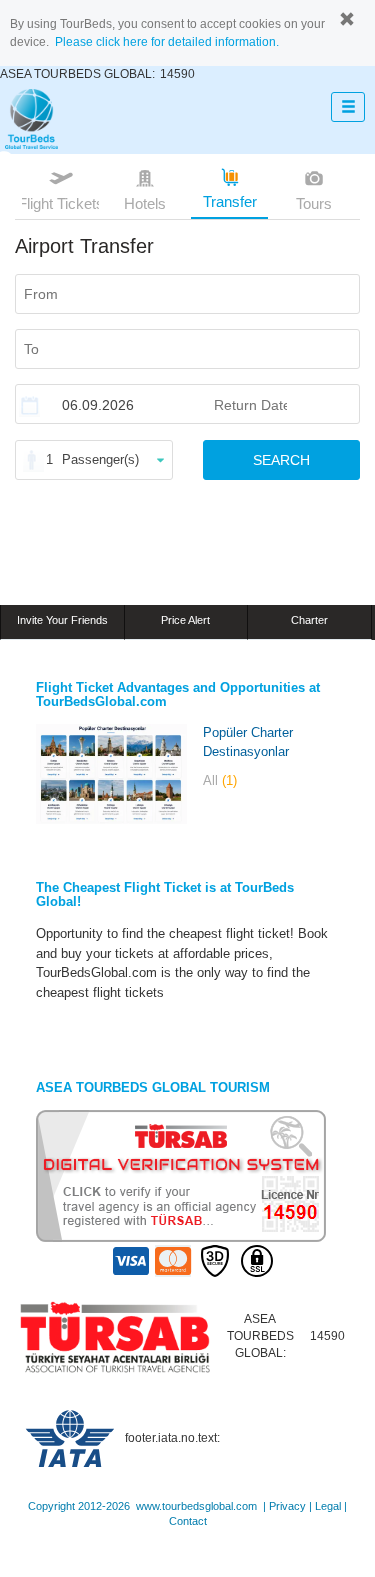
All (220, 780)
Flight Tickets (60, 203)
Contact (188, 1521)
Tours (314, 203)
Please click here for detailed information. (167, 42)
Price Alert (185, 620)
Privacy (287, 1506)
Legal (328, 1506)
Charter (309, 620)
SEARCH (281, 460)
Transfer (230, 201)
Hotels (145, 203)
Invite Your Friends (62, 620)
